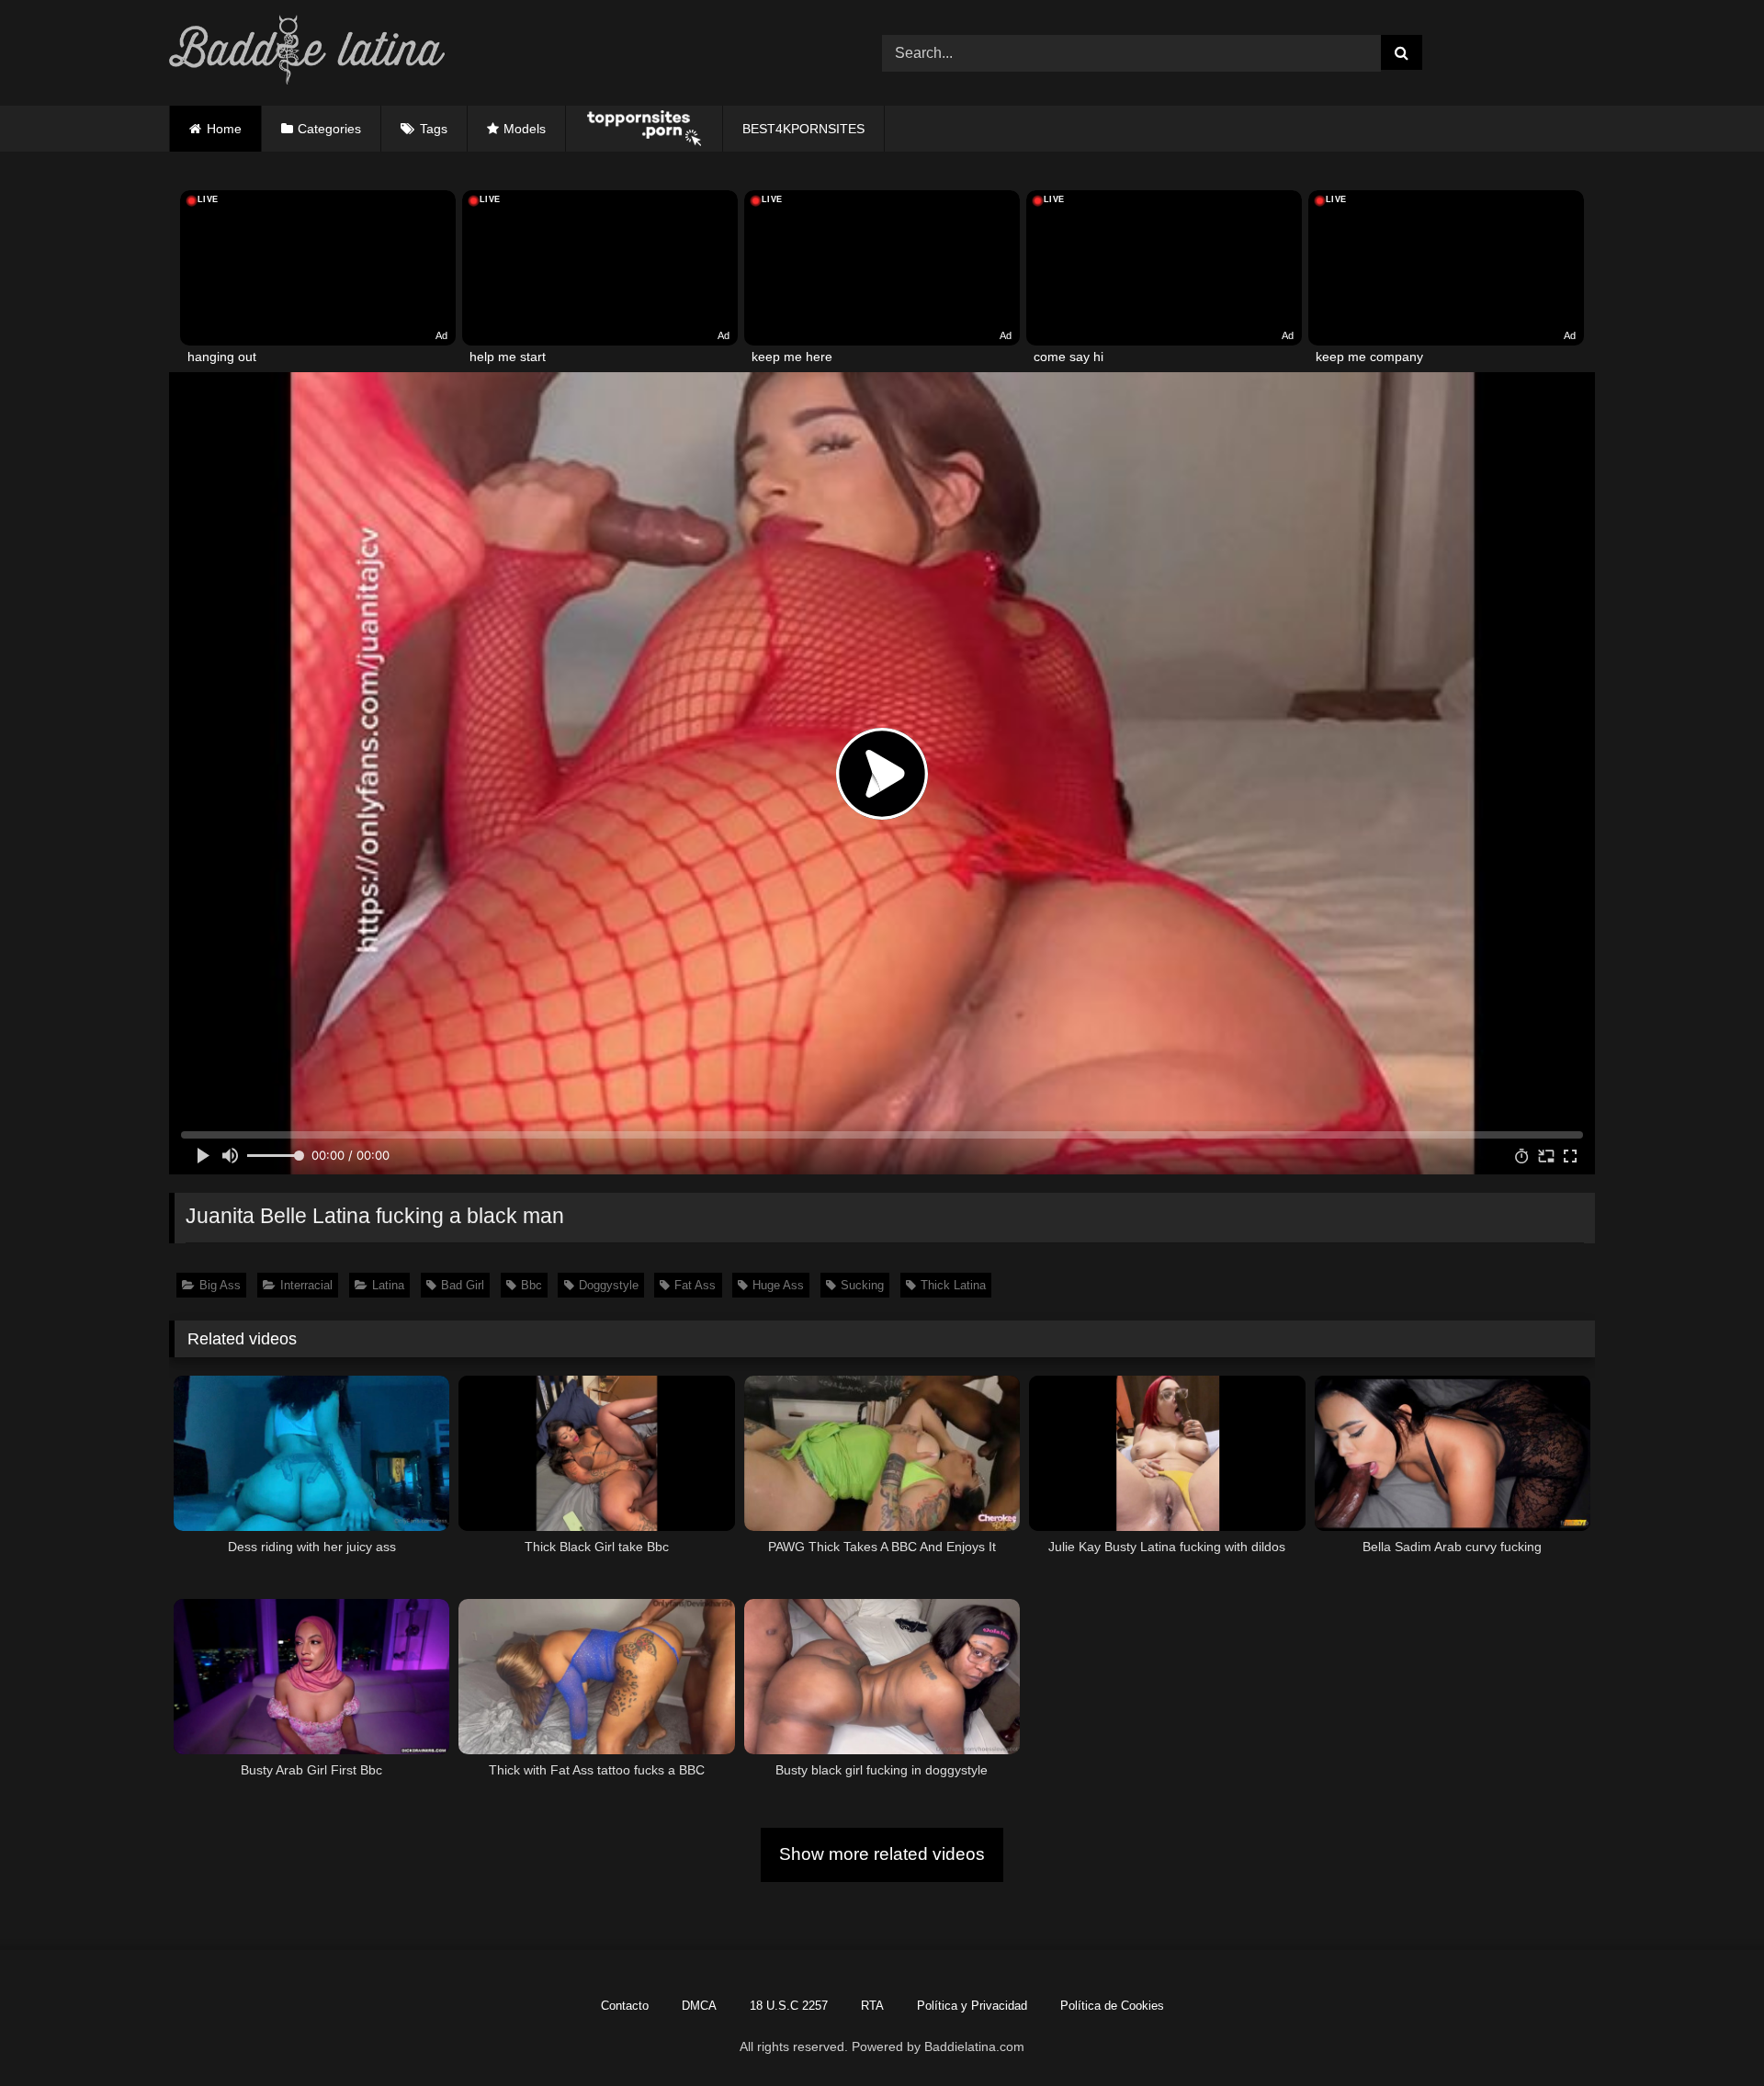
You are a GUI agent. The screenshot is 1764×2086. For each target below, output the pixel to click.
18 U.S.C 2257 (789, 2006)
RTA (872, 2006)
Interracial (306, 1285)
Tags (434, 129)
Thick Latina (953, 1285)
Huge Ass (778, 1285)
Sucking (862, 1285)
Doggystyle (609, 1285)
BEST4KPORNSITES (803, 129)
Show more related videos (882, 1854)
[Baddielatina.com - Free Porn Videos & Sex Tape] (307, 53)
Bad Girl (463, 1285)
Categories (329, 129)
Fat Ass (695, 1285)
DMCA (699, 2006)
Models (525, 129)
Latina (388, 1285)
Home (224, 129)
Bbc (531, 1285)
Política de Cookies (1112, 2006)
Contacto (625, 2006)
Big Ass (220, 1285)
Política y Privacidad (972, 2006)
